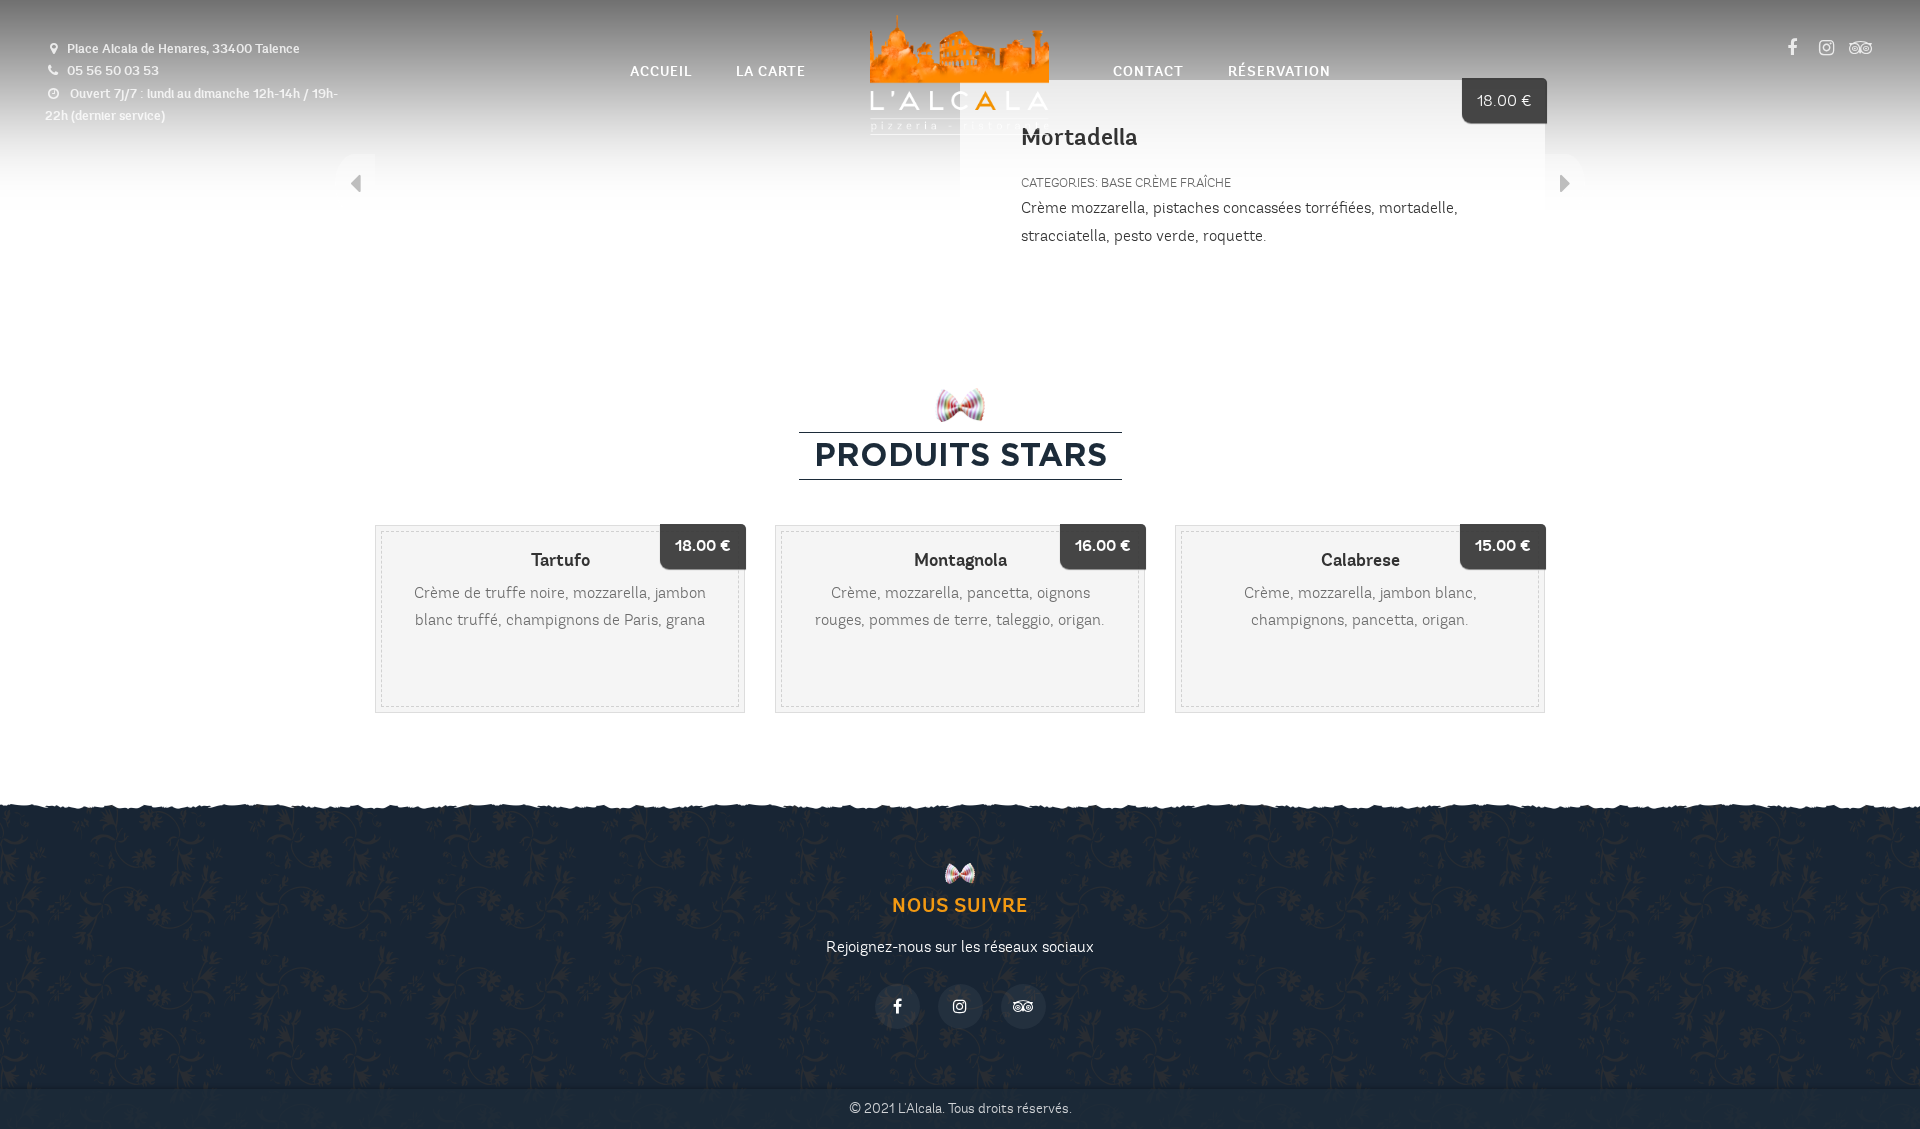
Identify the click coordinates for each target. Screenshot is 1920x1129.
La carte (771, 72)
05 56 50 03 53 (113, 70)
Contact (1148, 72)
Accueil (661, 72)
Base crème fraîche (1166, 183)
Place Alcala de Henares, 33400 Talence (183, 48)
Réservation (1279, 72)
